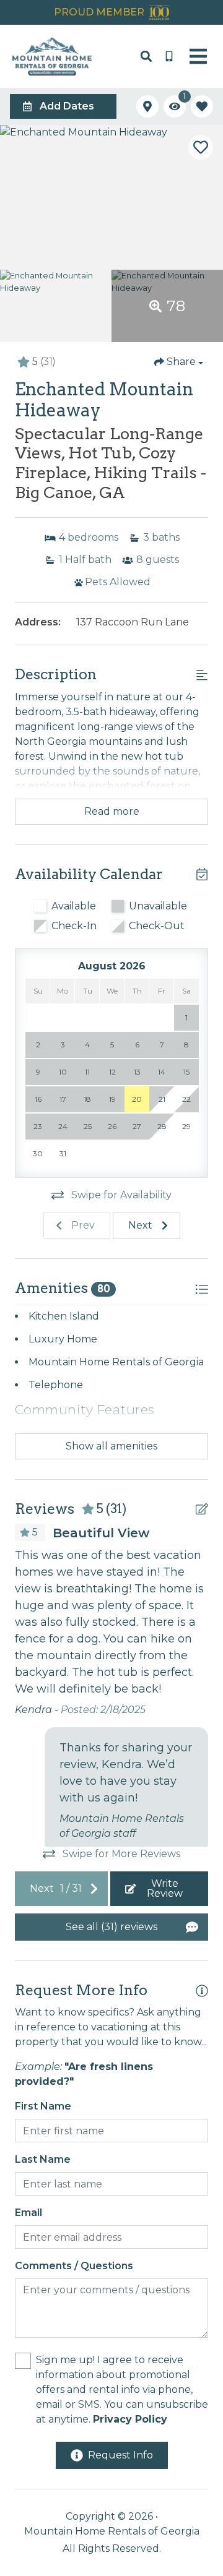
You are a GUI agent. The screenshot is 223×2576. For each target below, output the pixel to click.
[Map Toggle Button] (147, 106)
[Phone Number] (169, 56)
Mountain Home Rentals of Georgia (112, 2531)
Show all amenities (111, 1446)
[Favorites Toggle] (202, 106)
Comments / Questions (74, 2266)
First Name (43, 2106)
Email (28, 2213)
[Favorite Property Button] (201, 147)
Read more (112, 811)
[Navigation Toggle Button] (198, 56)
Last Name (43, 2159)
